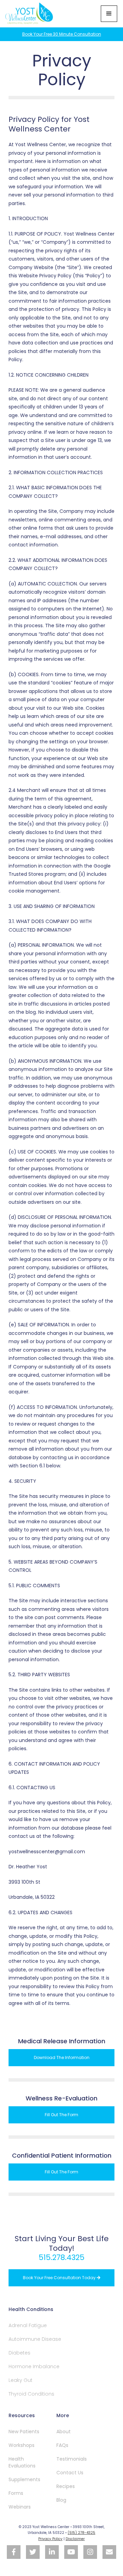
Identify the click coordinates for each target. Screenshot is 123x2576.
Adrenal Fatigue (28, 2325)
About (64, 2432)
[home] (30, 14)
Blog (61, 2500)
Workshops (22, 2445)
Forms (16, 2493)
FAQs (62, 2445)
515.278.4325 (61, 2257)
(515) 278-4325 (81, 2533)
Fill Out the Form (61, 2115)
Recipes (66, 2486)
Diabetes (19, 2353)
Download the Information (62, 2057)
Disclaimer (75, 2539)
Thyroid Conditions (31, 2394)
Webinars (20, 2507)
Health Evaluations (22, 2462)
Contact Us (70, 2473)
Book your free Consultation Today (62, 2278)
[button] (109, 14)
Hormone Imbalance (34, 2366)
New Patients (24, 2432)
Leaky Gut (20, 2380)
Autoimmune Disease (35, 2339)
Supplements (24, 2479)
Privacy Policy (50, 2539)
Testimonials (72, 2459)
